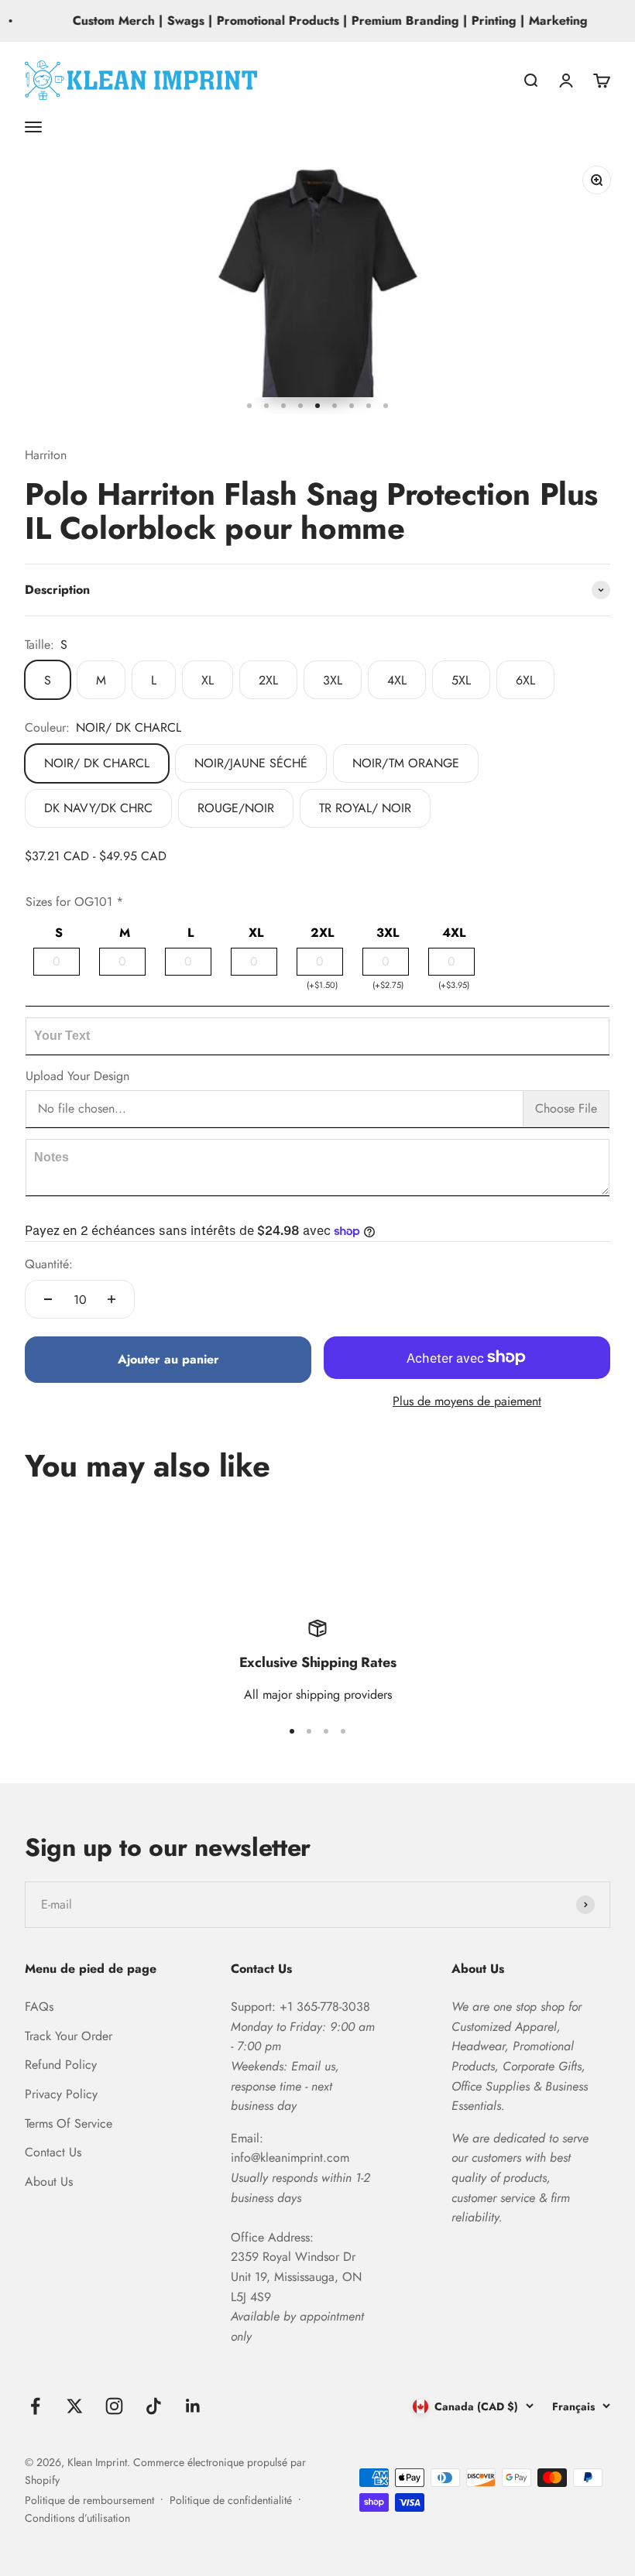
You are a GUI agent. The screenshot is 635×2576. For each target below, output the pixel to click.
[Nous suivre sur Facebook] (35, 2406)
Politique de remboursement (89, 2500)
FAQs (39, 2007)
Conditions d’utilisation (77, 2518)
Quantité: (49, 1264)
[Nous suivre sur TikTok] (154, 2406)
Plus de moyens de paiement (467, 1401)
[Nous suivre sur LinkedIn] (193, 2406)
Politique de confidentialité (231, 2500)
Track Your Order (69, 2036)
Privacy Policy (61, 2094)
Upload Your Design (77, 1076)
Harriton (46, 455)
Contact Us (53, 2152)
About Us (49, 2182)
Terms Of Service (69, 2123)
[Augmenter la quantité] (112, 1299)
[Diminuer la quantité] (48, 1299)
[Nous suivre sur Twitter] (75, 2406)
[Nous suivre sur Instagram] (114, 2406)
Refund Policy (61, 2065)
